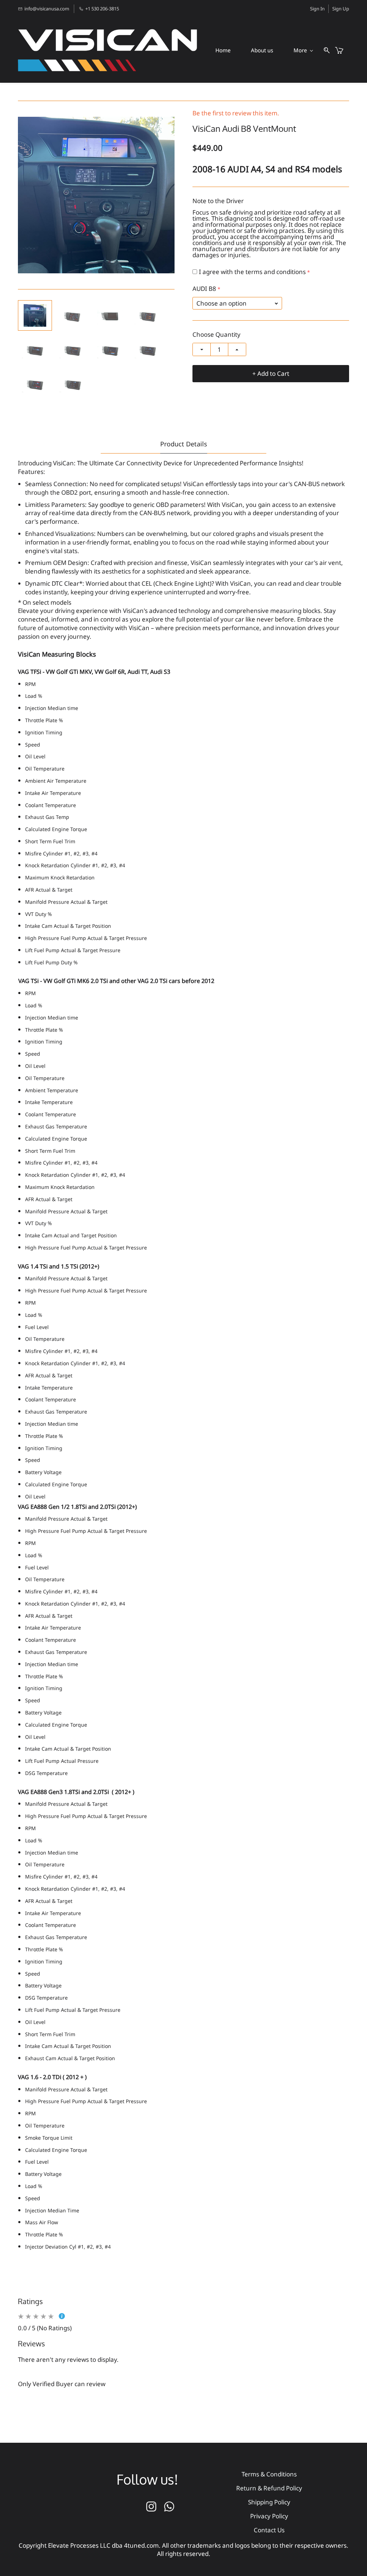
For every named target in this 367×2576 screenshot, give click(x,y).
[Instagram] (151, 2507)
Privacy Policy (269, 2516)
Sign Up (341, 9)
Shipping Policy (269, 2502)
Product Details (184, 444)
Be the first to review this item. (236, 113)
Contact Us (269, 2530)
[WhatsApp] (169, 2507)
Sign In (317, 9)
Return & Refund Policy (269, 2488)
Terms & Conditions (269, 2474)
